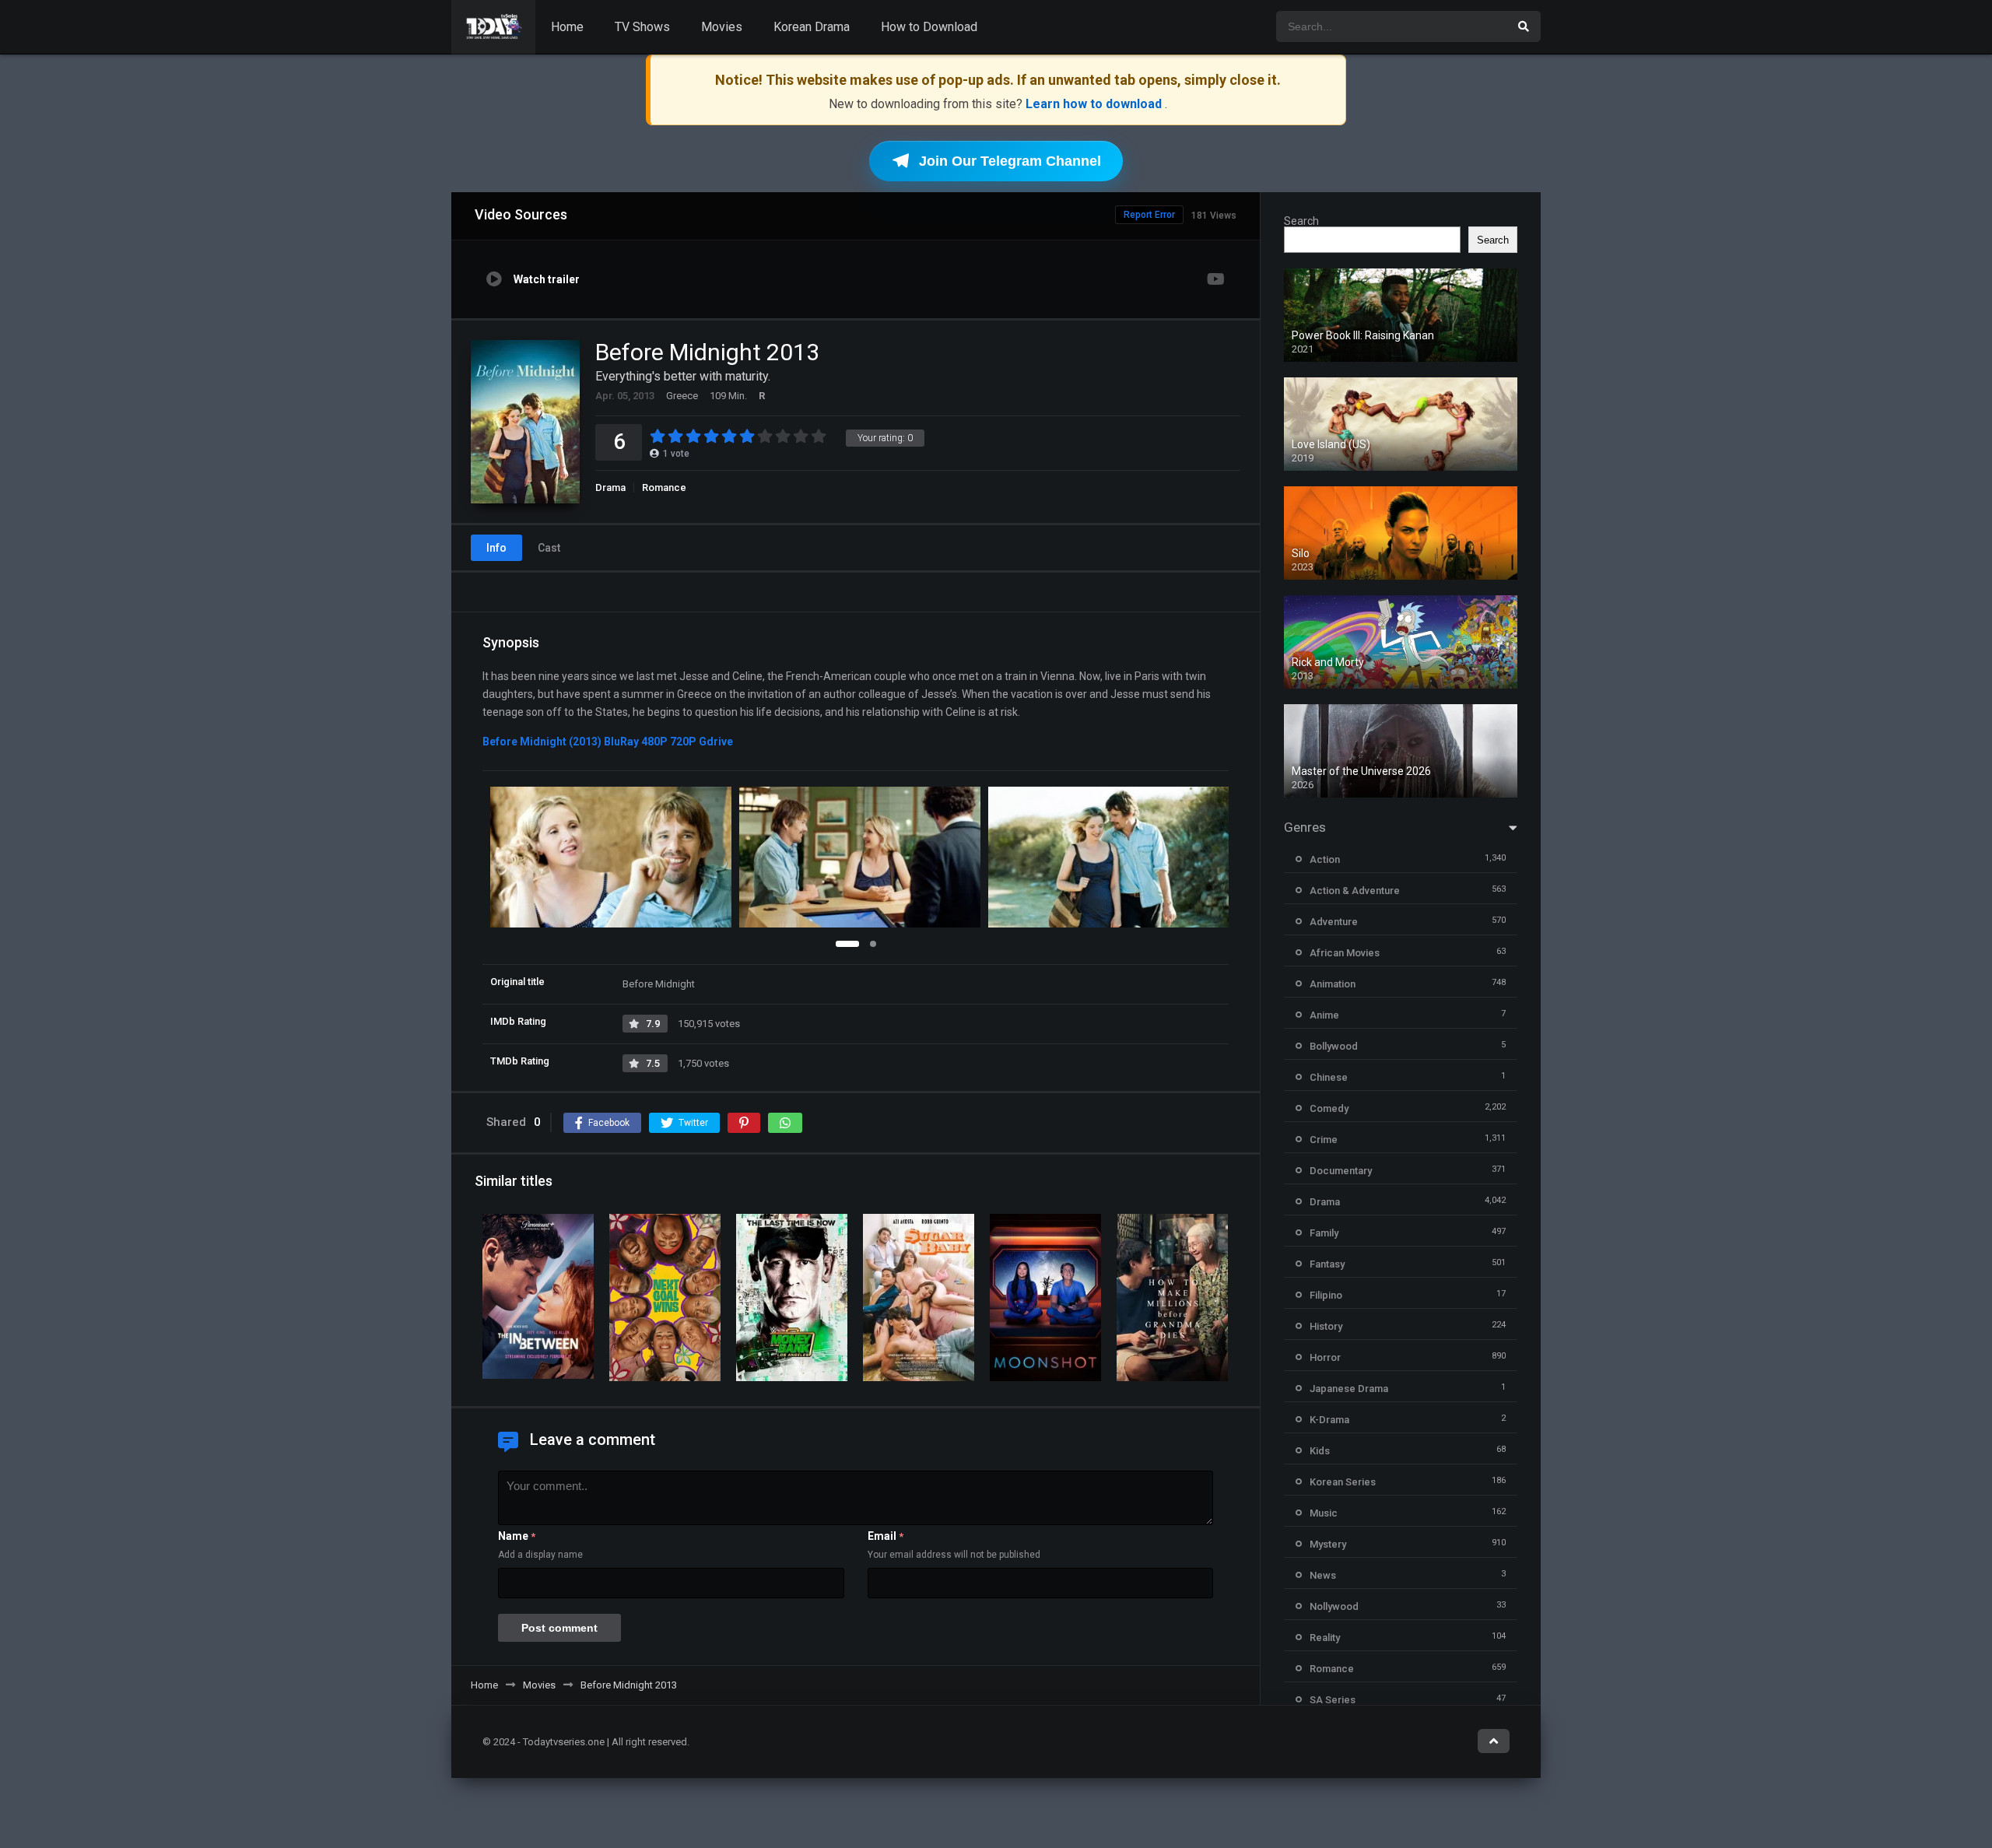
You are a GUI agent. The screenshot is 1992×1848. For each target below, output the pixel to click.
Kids (1320, 1451)
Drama (610, 487)
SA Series (1333, 1700)
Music (1324, 1513)
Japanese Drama (1349, 1389)
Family (1324, 1233)
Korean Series (1343, 1482)
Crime (1324, 1140)
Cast (549, 548)
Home (567, 27)
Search (1301, 221)
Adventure (1334, 922)
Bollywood (1334, 1046)
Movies (722, 27)
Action (1325, 859)
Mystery (1328, 1544)
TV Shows (642, 27)
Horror (1325, 1357)
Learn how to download (1095, 104)
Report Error (1149, 215)
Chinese (1329, 1077)
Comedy (1329, 1108)
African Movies (1345, 953)
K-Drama (1329, 1420)
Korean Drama (812, 27)
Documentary (1341, 1171)
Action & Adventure (1355, 891)
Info (496, 548)
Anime (1324, 1015)
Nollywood (1334, 1606)
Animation (1333, 984)
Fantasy (1327, 1264)
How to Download (929, 27)
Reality (1325, 1638)
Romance (664, 487)
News (1323, 1575)
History (1326, 1326)
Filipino (1326, 1295)
